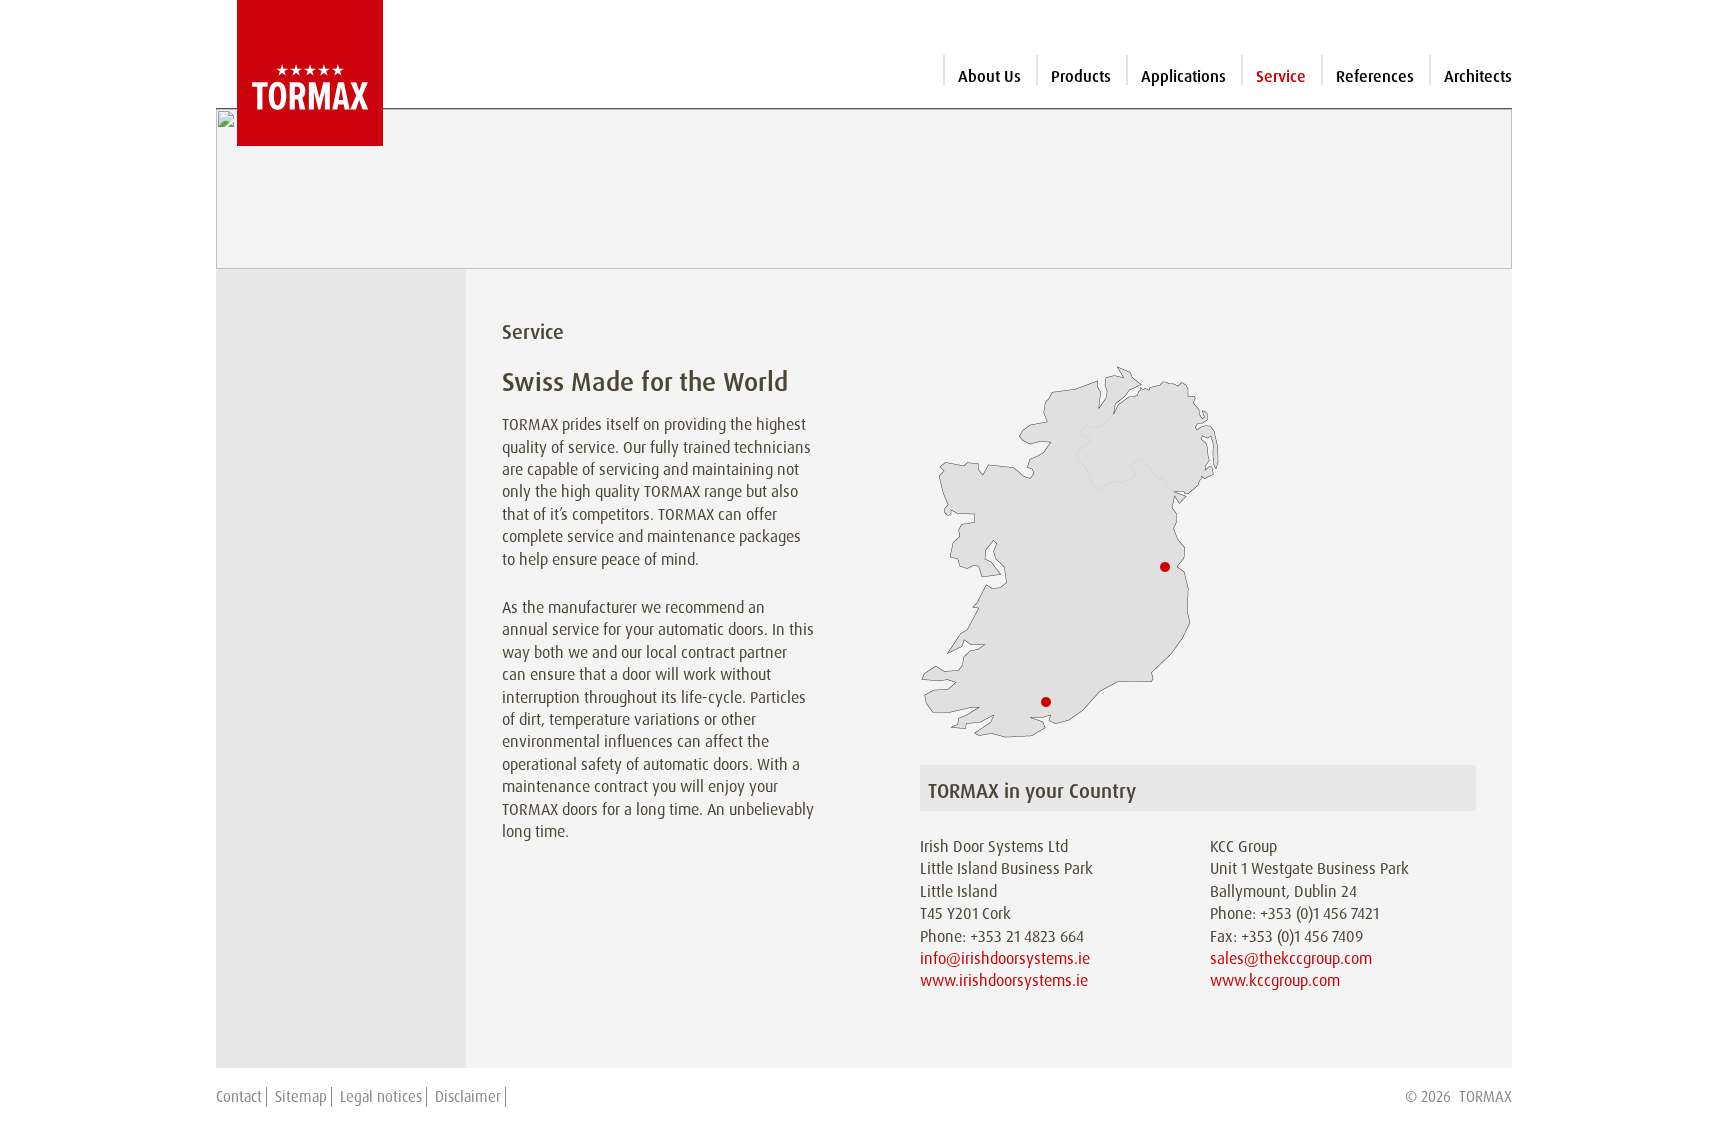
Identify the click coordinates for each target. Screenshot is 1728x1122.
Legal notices (381, 1097)
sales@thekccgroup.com (1291, 958)
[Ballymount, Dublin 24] (1165, 566)
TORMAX (1485, 1097)
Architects (1478, 76)
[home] (299, 73)
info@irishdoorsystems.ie (1005, 958)
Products (1081, 76)
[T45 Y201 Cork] (1046, 700)
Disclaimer (468, 1097)
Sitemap (301, 1097)
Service (1281, 76)
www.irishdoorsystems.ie (1004, 980)
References (1375, 76)
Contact (239, 1097)
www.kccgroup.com (1275, 980)
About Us (989, 76)
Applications (1183, 76)
